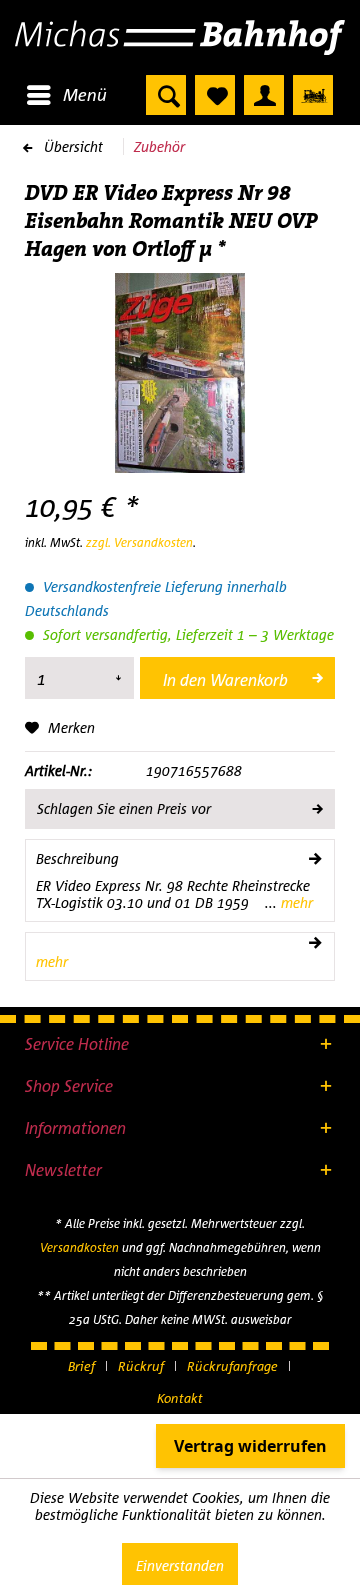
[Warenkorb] (313, 95)
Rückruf (141, 1366)
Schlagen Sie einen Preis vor (124, 808)
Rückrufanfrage (232, 1366)
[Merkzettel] (215, 95)
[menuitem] (66, 95)
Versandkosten (79, 1247)
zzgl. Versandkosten (139, 542)
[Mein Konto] (264, 95)
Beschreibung (77, 858)
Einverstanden (180, 1565)
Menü (85, 94)
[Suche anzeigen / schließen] (166, 95)
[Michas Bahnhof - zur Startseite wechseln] (180, 37)
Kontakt (180, 1398)
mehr (295, 902)
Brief (81, 1366)
